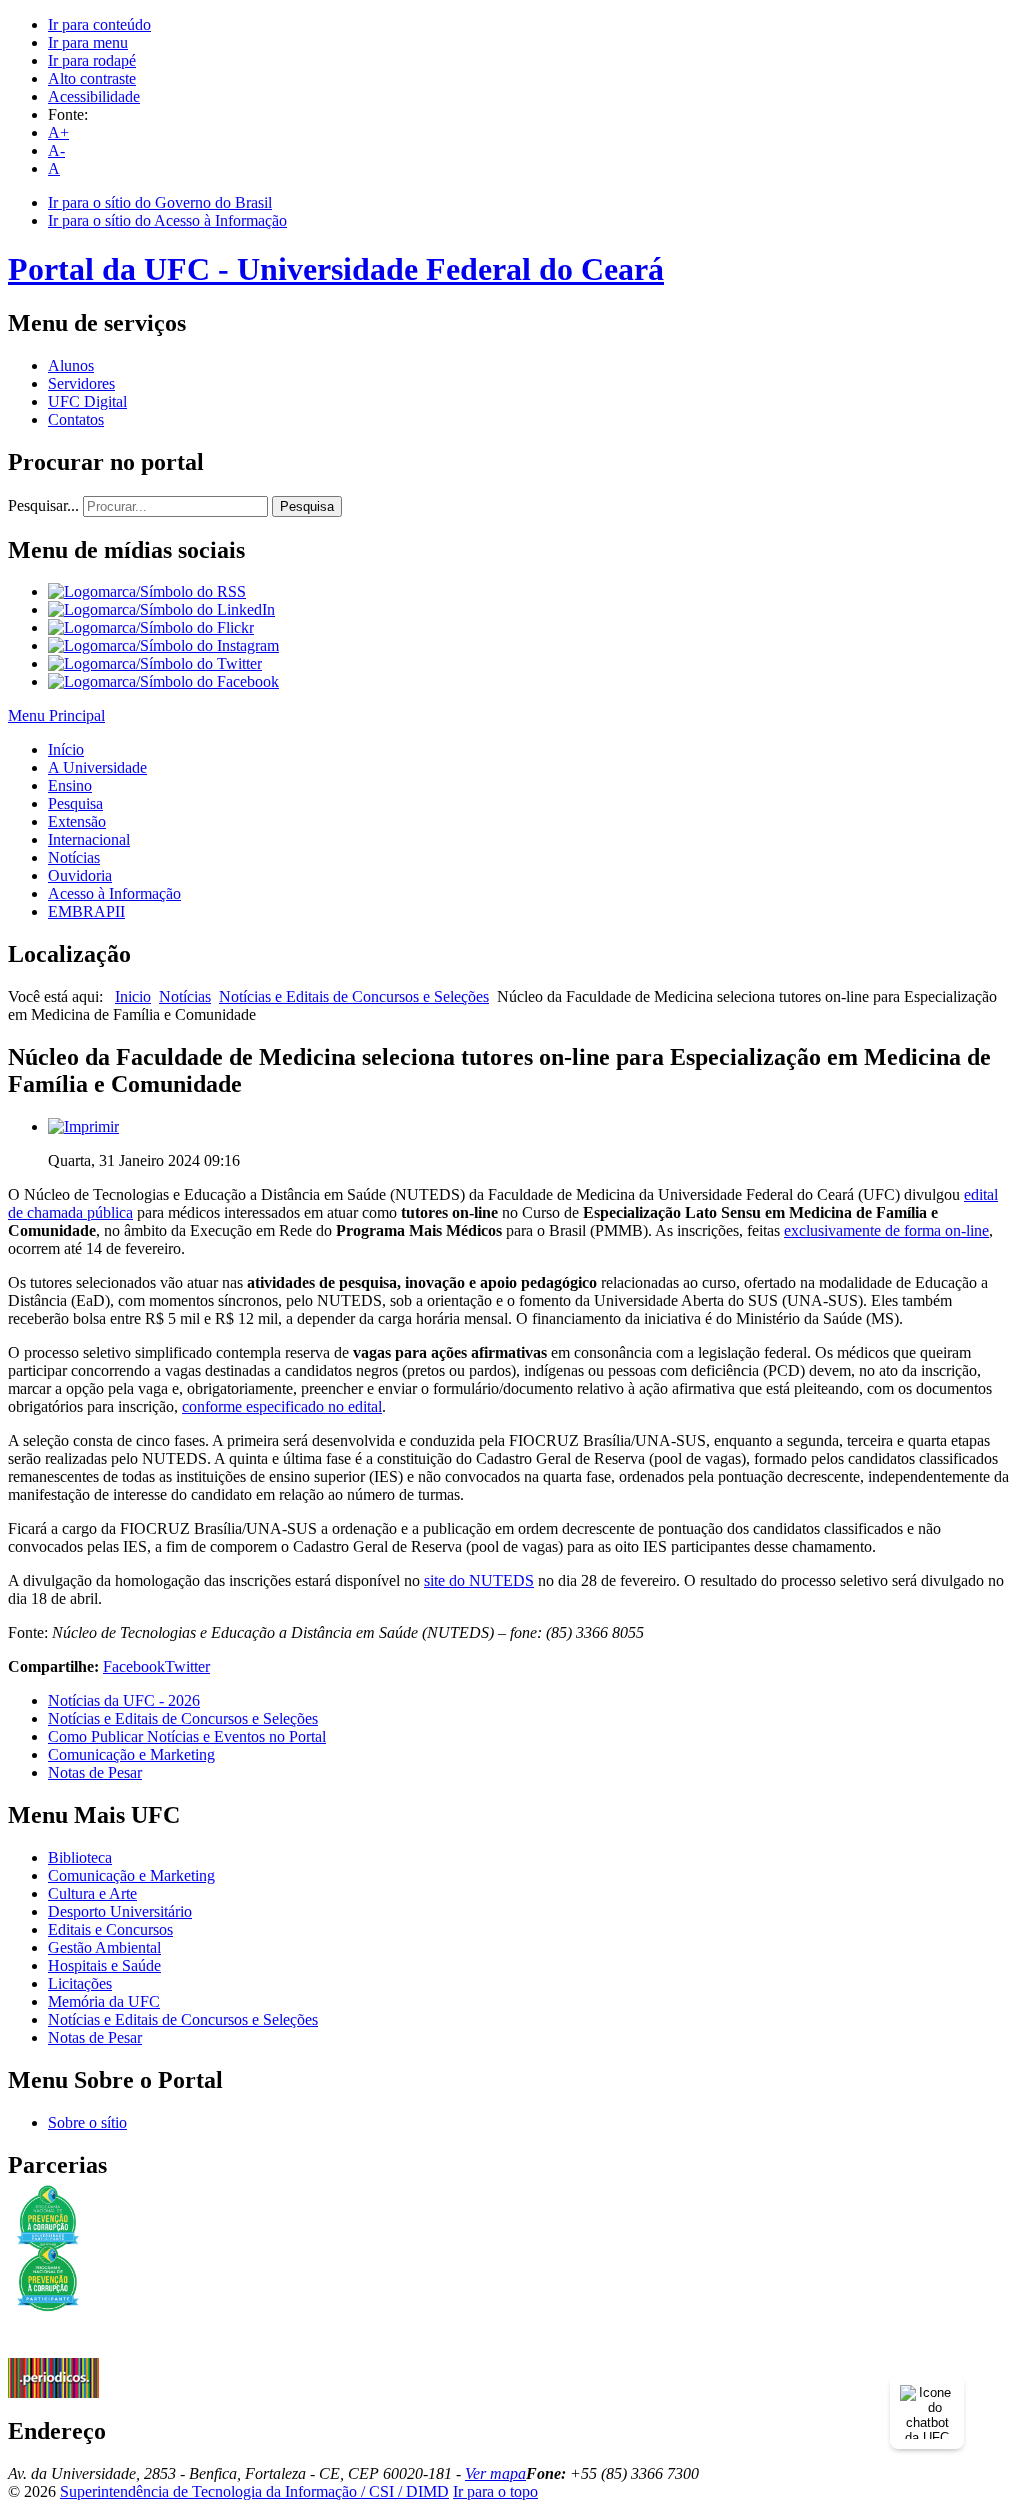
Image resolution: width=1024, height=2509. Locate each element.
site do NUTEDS (479, 1580)
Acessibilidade (94, 96)
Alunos (71, 365)
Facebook (134, 1666)
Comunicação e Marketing (131, 1754)
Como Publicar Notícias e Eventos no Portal (187, 1736)
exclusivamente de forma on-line (886, 1230)
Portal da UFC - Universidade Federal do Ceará (336, 269)
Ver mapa (495, 2473)
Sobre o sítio (87, 2122)
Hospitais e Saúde (104, 1965)
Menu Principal (56, 715)
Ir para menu (88, 42)
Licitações (80, 1983)
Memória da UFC (104, 2001)
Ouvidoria (80, 875)
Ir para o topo (495, 2491)
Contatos (76, 419)
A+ (58, 132)
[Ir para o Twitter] (155, 663)
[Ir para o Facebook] (163, 681)
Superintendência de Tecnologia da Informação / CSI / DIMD (254, 2491)
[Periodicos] (53, 2392)
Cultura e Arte (92, 1893)
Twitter (187, 1666)
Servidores (81, 383)
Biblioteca (80, 1857)
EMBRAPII (86, 911)
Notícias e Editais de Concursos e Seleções (354, 996)
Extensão (77, 821)
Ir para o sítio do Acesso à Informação (167, 220)
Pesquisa (307, 506)
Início (66, 749)
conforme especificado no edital (282, 1406)
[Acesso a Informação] (53, 2352)
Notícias (74, 857)
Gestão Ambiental (104, 1947)
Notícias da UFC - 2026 (124, 1700)
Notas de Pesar (95, 1772)
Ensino (70, 785)
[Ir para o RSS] (147, 591)
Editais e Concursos (110, 1929)
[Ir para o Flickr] (151, 627)
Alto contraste (92, 78)
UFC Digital (87, 401)
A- (56, 150)
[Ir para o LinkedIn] (161, 609)
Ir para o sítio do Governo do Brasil (160, 202)
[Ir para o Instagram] (163, 645)
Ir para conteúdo (99, 24)
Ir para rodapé (92, 60)
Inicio (133, 996)
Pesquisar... (43, 505)
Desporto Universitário (120, 1911)
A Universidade (97, 767)
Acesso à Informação (114, 893)
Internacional (89, 839)
